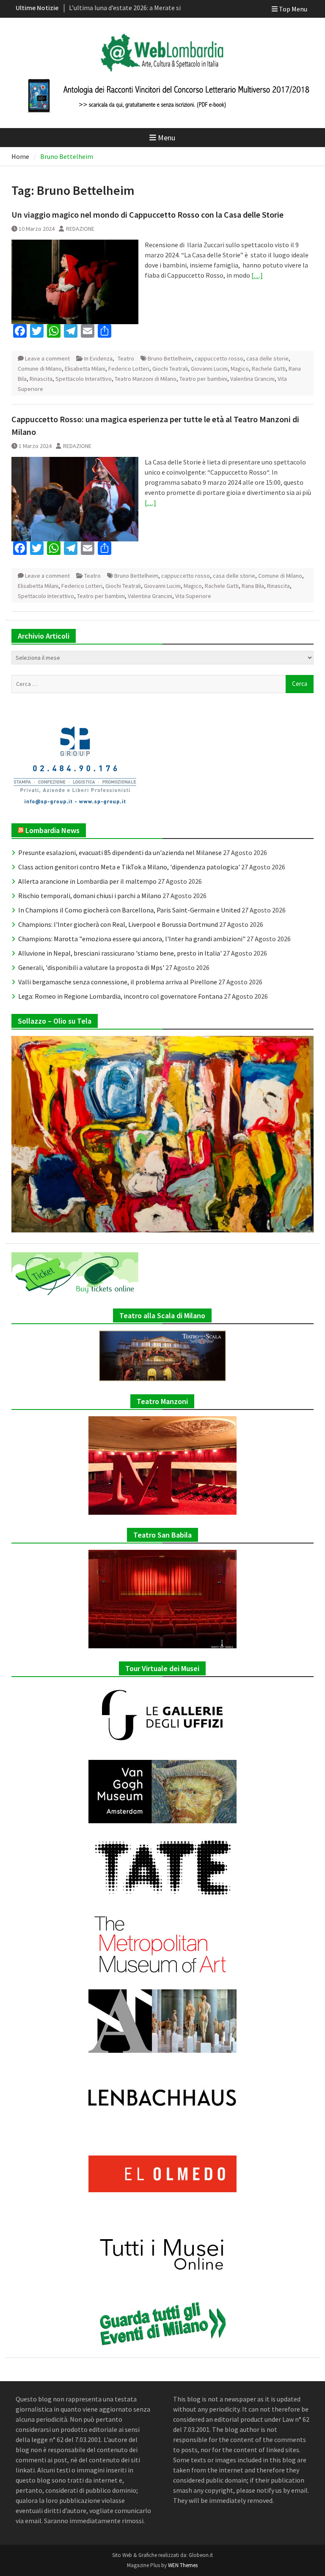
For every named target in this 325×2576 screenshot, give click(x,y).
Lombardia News (52, 830)
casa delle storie (267, 358)
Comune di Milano (40, 369)
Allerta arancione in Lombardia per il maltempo (87, 881)
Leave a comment (47, 358)
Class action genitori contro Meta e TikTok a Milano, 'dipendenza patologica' (129, 867)
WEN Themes (183, 2565)
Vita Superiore (193, 596)
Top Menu (293, 9)
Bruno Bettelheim (170, 358)
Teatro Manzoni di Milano (146, 379)
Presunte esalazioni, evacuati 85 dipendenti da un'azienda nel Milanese (120, 852)
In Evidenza (98, 358)
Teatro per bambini (203, 379)
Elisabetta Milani (85, 369)
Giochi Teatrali (170, 369)
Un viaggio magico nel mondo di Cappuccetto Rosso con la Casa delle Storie (147, 214)
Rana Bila (253, 586)
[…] (257, 275)
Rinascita (41, 379)
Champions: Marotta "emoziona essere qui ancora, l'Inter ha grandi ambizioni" (132, 939)
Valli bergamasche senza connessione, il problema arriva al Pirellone (118, 982)
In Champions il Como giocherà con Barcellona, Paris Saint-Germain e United (129, 910)
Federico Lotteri (129, 369)
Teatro (126, 358)
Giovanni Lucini (209, 369)
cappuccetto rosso (219, 358)
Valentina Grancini (252, 379)
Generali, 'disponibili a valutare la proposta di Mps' (91, 967)
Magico (240, 369)
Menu (167, 138)
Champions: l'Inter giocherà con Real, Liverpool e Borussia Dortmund (118, 924)
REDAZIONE (80, 229)
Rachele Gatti (269, 369)
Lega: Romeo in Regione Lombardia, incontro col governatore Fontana (120, 996)
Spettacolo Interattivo (84, 379)
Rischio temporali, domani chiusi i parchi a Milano (90, 896)
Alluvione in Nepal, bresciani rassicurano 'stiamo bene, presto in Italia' (120, 953)
